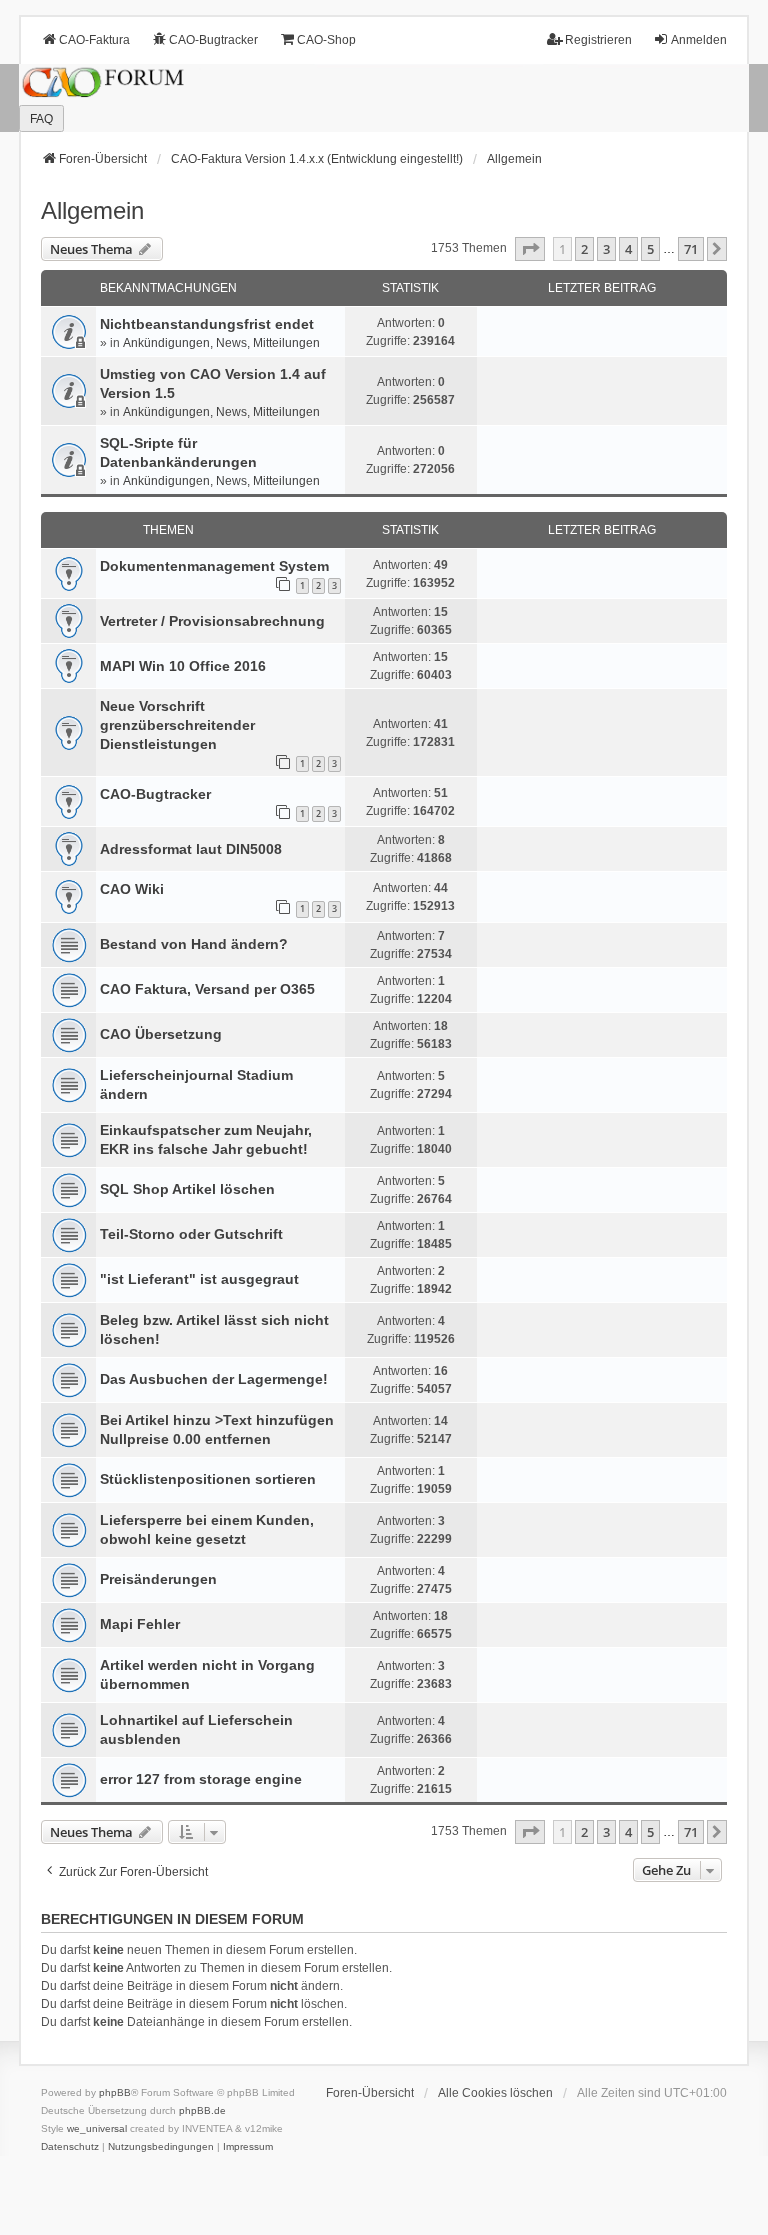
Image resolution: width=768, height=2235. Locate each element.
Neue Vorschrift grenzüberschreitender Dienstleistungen (177, 725)
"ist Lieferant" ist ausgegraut (199, 1279)
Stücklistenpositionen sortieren (208, 1479)
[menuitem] (70, 2147)
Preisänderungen (158, 1579)
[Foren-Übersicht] (384, 98)
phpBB (115, 2092)
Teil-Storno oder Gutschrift (191, 1234)
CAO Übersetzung (161, 1034)
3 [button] (606, 249)
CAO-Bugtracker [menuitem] (213, 40)
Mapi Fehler (140, 1624)
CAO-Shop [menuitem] (326, 40)
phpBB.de (202, 2110)
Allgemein (92, 210)
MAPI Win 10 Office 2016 (183, 666)
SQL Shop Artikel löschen (187, 1189)
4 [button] (628, 249)
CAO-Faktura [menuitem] (94, 40)
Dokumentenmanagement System (214, 566)
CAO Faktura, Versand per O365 (207, 989)
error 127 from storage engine (201, 1779)
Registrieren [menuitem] (598, 40)
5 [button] (650, 249)
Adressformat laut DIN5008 (191, 849)
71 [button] (691, 249)
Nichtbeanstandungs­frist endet (207, 324)
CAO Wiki (132, 889)
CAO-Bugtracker (155, 794)
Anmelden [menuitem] (699, 40)
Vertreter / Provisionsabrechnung (212, 621)
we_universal (97, 2128)
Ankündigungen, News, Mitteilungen (221, 343)
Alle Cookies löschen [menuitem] (495, 2093)
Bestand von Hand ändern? (194, 944)
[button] (530, 249)
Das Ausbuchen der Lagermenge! (214, 1379)
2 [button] (584, 249)
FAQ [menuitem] (41, 119)
